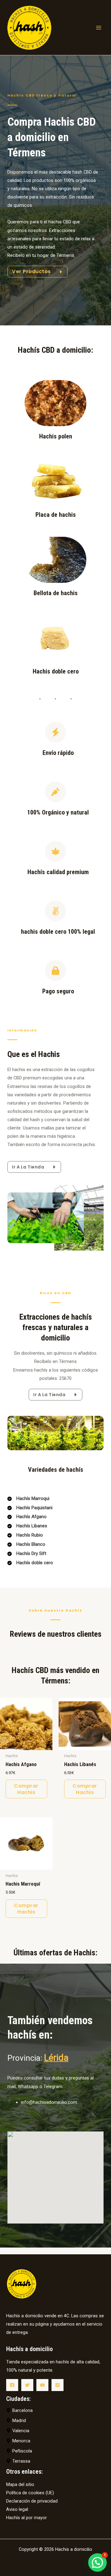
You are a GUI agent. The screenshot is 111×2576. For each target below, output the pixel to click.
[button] (97, 2562)
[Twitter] (27, 2385)
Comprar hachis (26, 1789)
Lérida (56, 2058)
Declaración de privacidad (32, 2501)
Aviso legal (17, 2509)
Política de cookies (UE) (30, 2493)
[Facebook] (12, 2385)
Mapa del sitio (20, 2484)
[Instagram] (58, 2385)
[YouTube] (42, 2385)
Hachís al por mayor (27, 2518)
